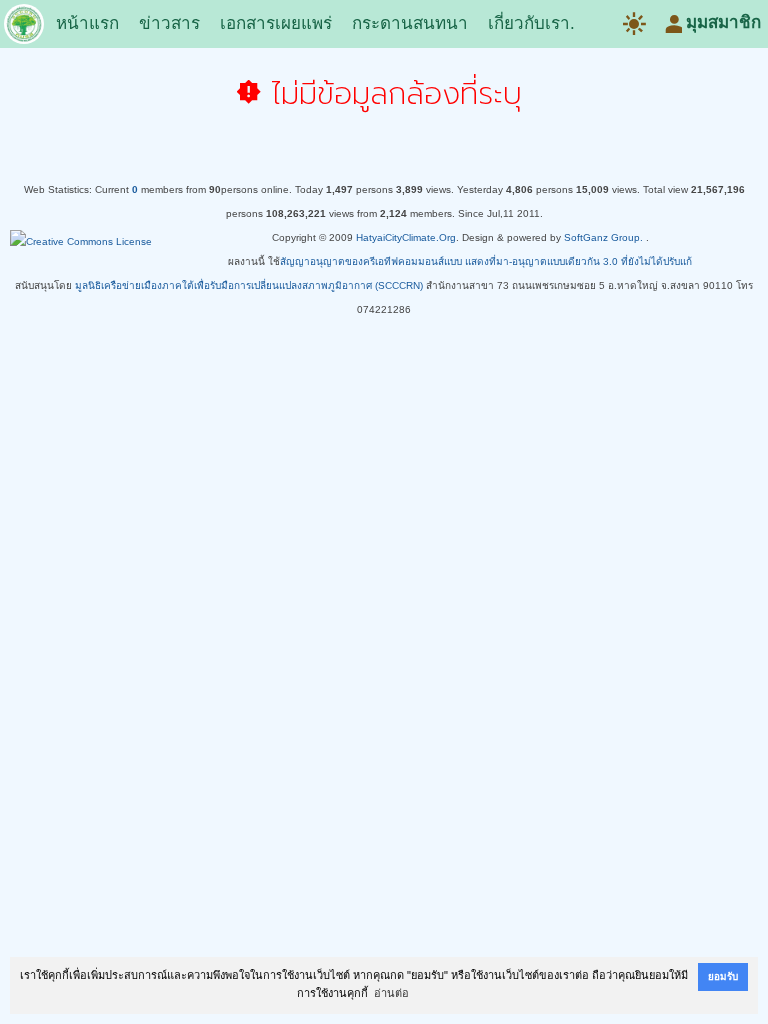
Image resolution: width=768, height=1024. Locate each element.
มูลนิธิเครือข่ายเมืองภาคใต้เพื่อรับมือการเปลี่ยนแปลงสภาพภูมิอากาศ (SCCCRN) (249, 285)
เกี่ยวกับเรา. (531, 23)
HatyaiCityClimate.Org (406, 237)
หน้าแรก (87, 23)
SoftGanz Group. (603, 237)
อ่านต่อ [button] (391, 993)
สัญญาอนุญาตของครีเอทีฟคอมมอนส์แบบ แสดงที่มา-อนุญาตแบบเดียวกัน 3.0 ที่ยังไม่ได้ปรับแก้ (486, 261)
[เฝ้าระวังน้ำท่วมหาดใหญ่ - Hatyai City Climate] (24, 28)
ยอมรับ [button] (723, 976)
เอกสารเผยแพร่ (276, 23)
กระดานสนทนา (410, 23)
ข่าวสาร (169, 23)
